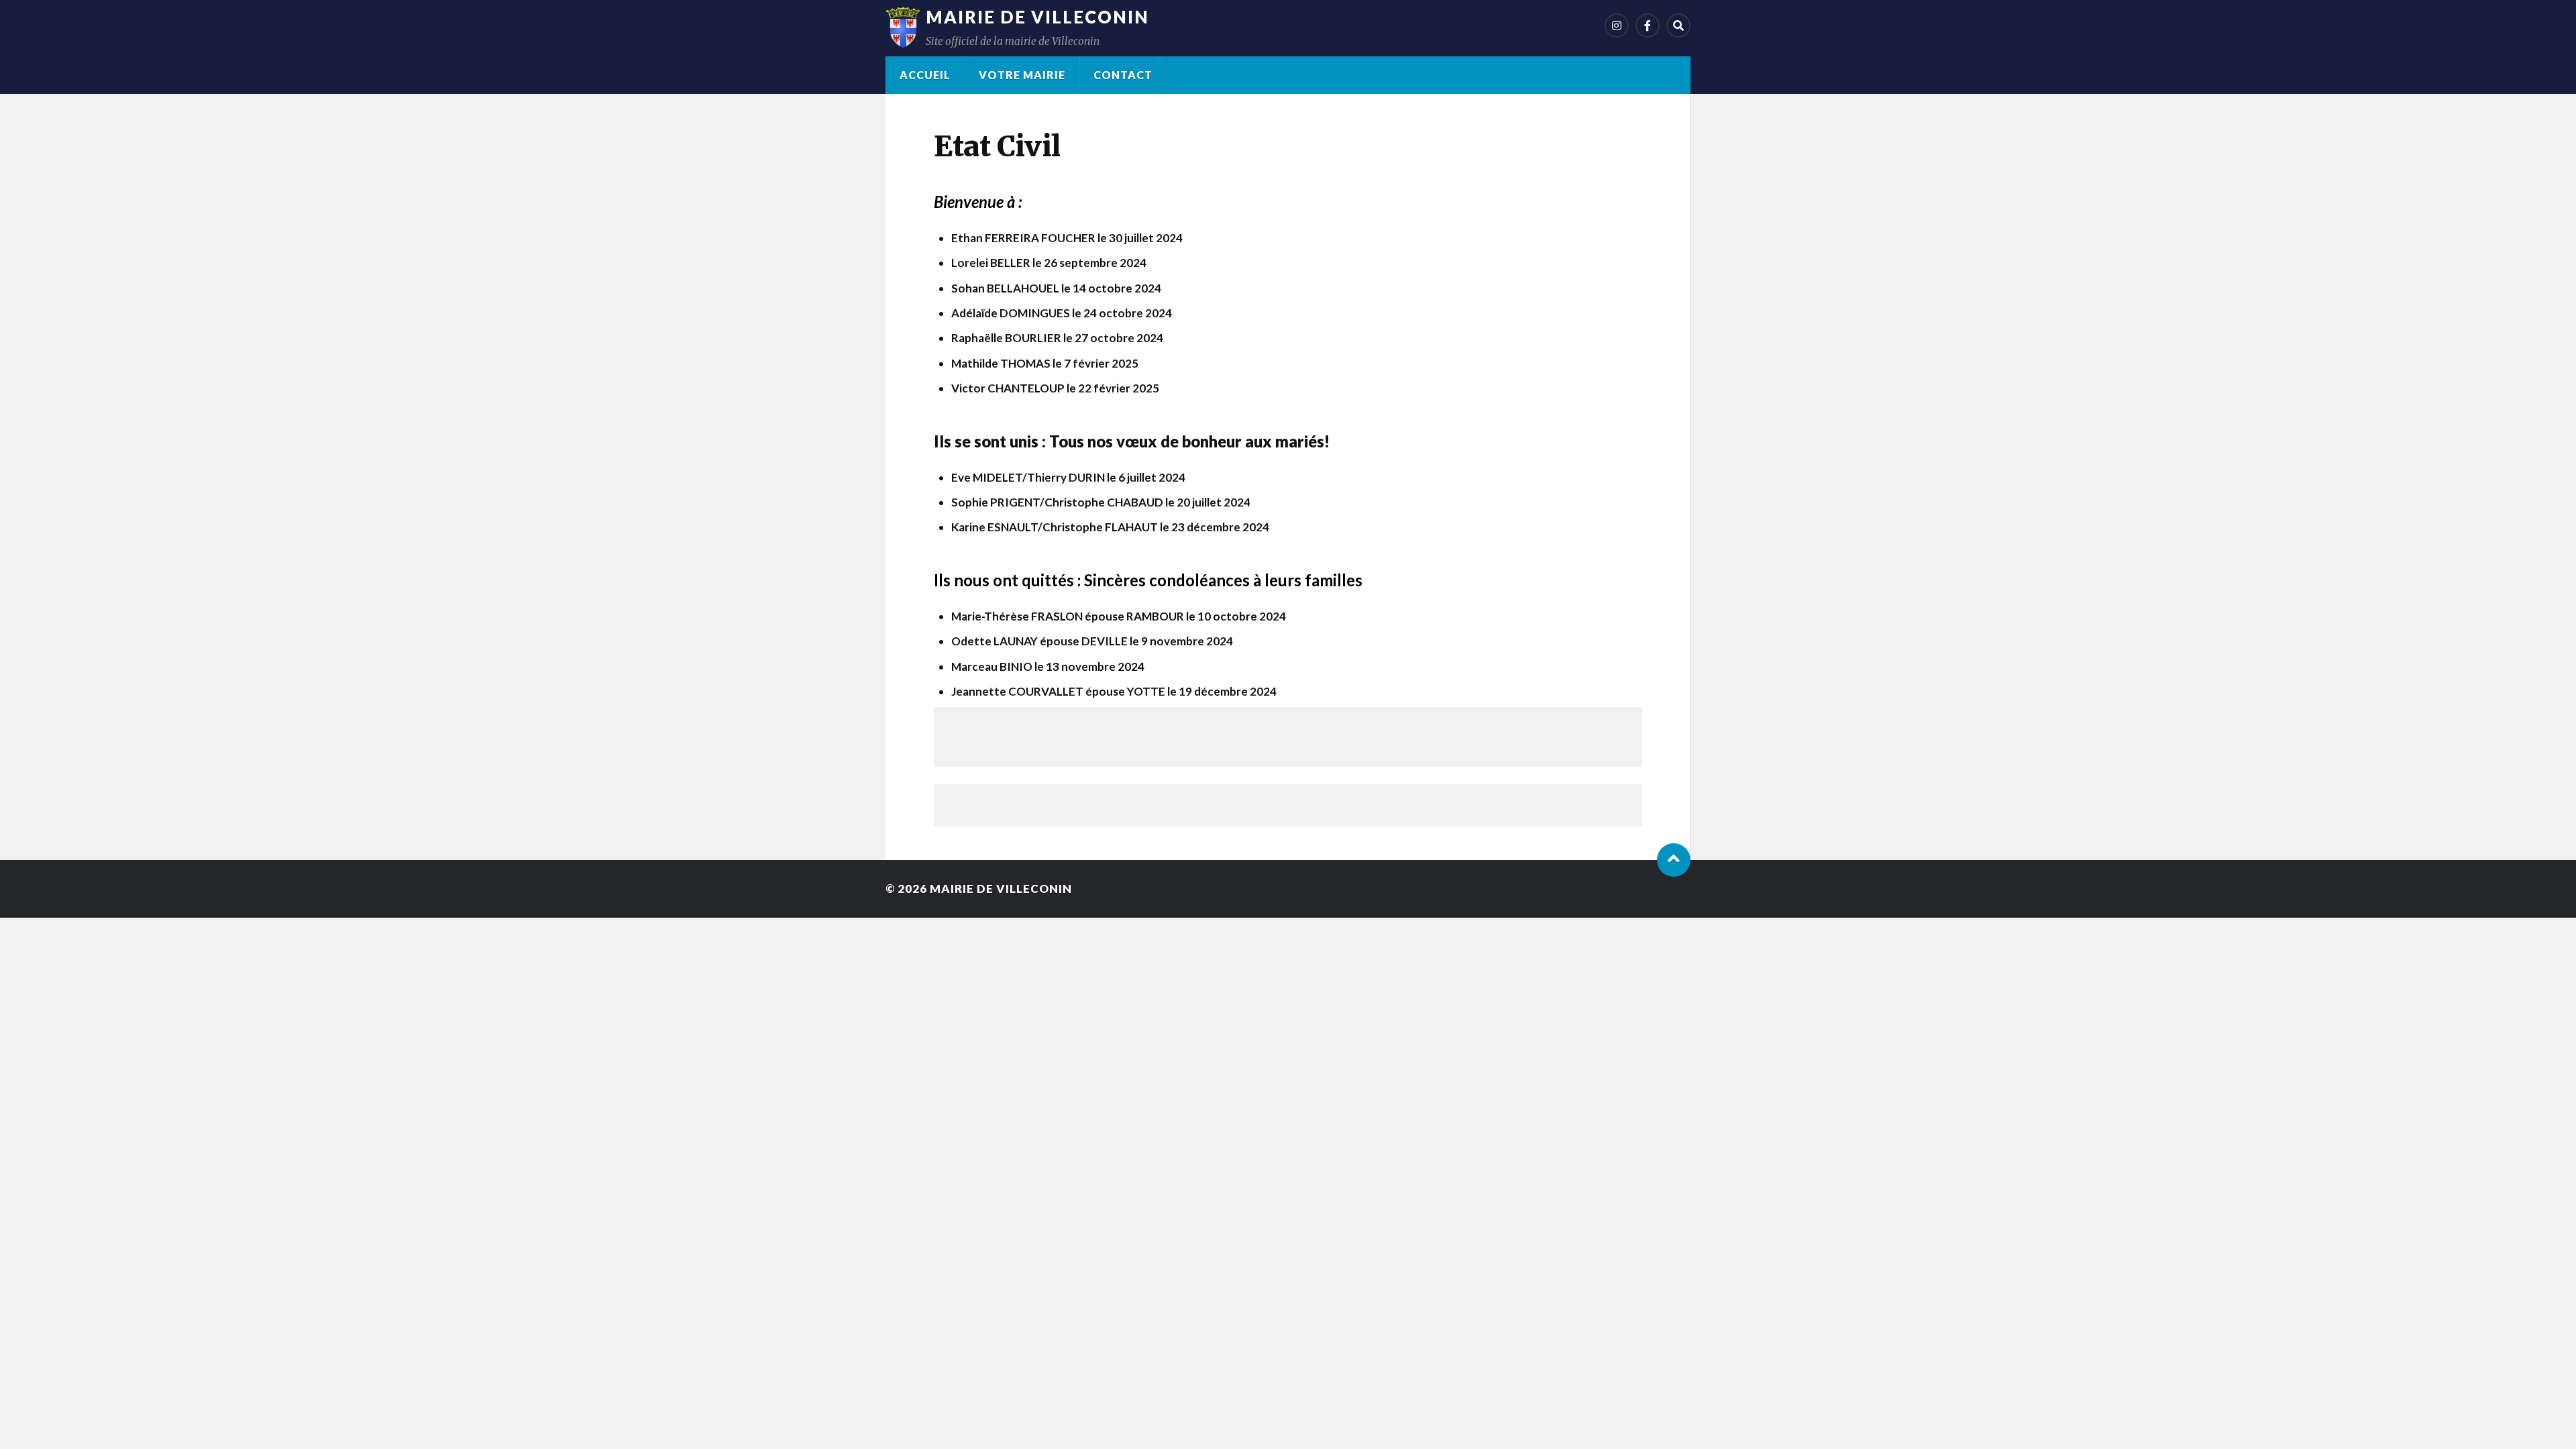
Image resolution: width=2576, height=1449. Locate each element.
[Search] (1678, 25)
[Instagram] (1617, 25)
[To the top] (1674, 860)
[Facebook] (1648, 25)
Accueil (925, 75)
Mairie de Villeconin (1037, 17)
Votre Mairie (1022, 75)
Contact (1123, 75)
